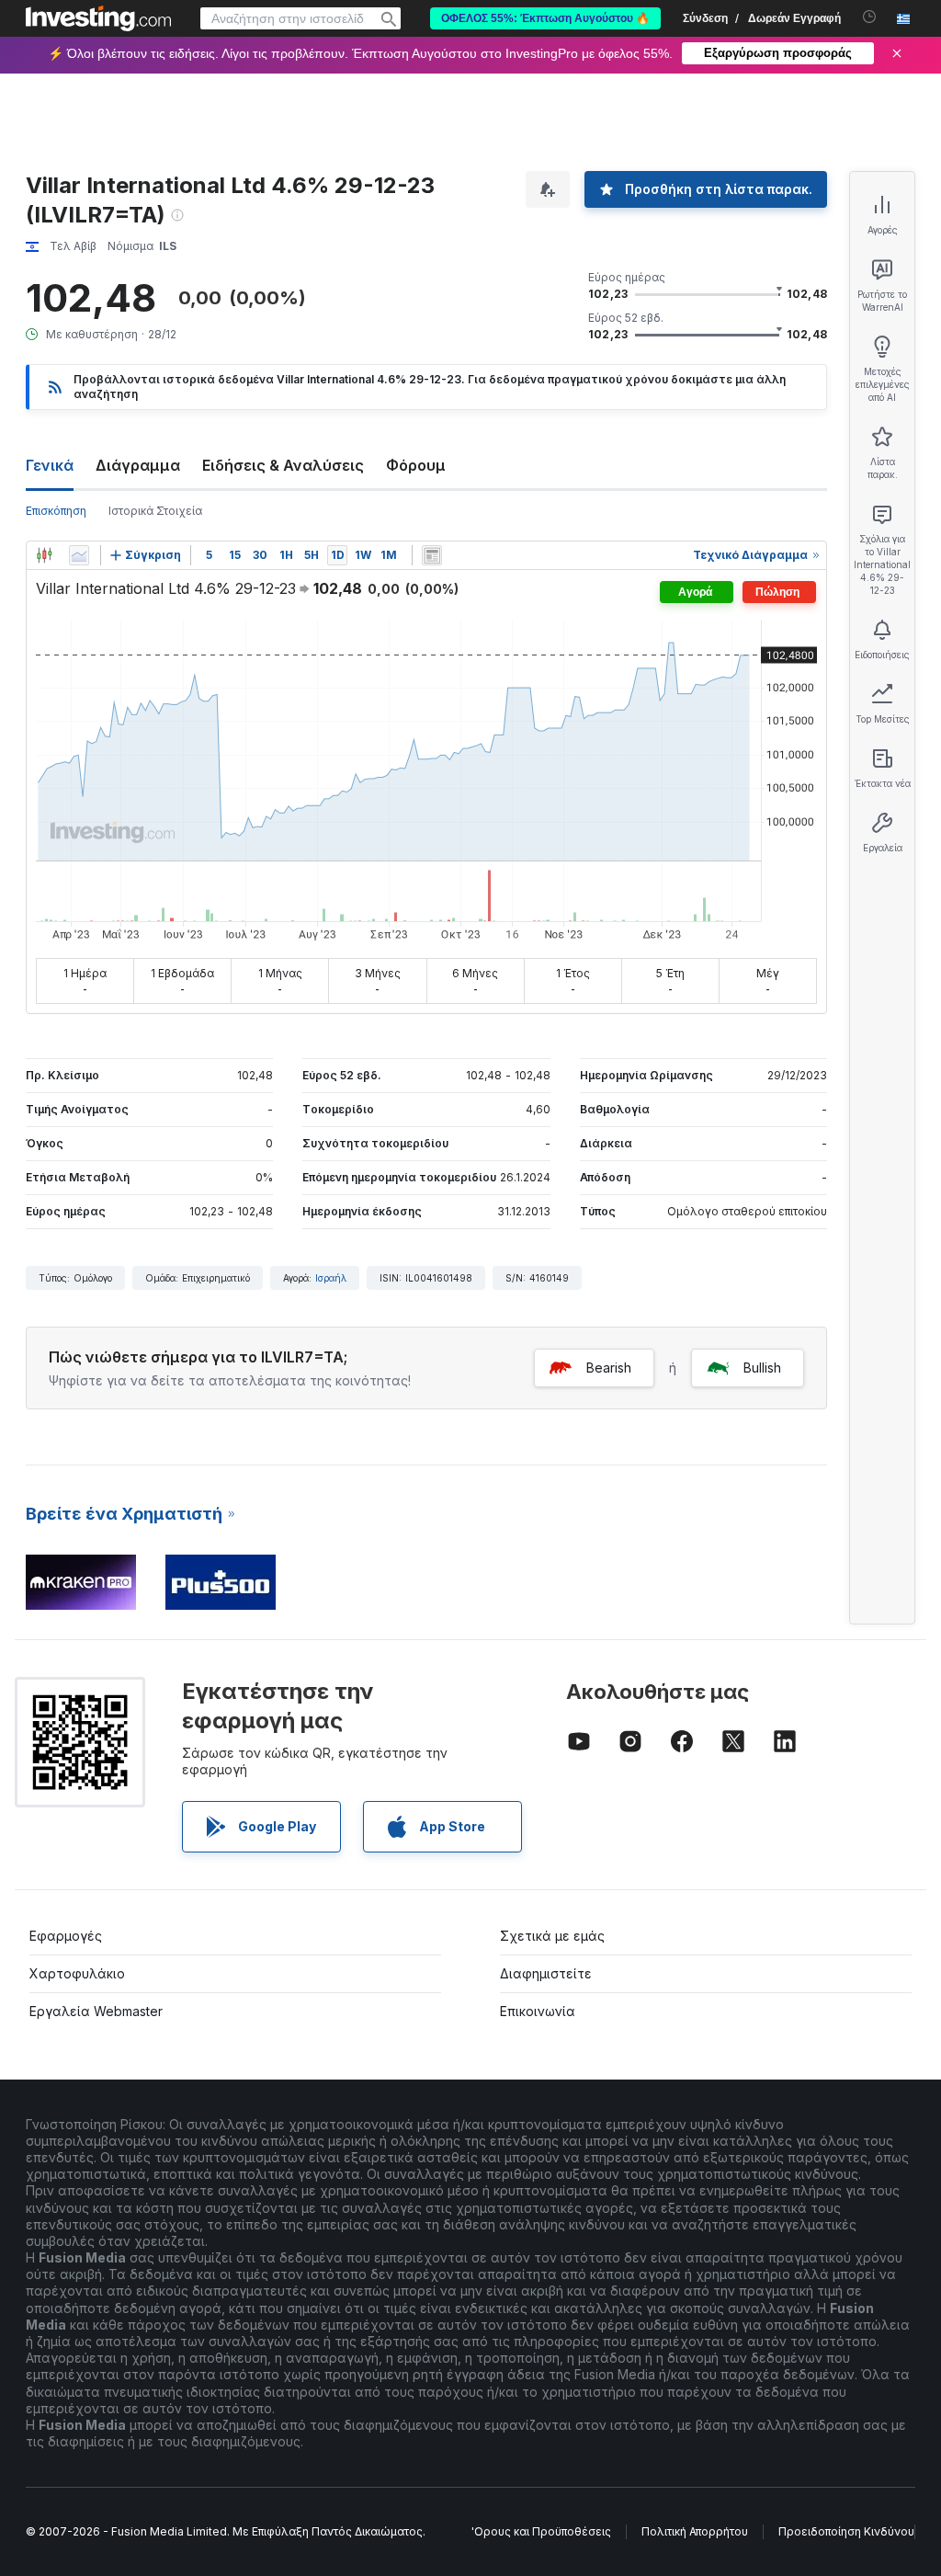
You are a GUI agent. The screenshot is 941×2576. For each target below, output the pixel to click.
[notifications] (870, 17)
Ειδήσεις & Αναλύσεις (283, 465)
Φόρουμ (416, 465)
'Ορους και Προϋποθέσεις (541, 2531)
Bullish (762, 1368)
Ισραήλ (331, 1278)
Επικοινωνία (538, 2011)
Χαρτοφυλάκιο (77, 1973)
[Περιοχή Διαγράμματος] (79, 555)
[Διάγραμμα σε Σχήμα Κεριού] (44, 555)
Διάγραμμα (138, 465)
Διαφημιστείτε (546, 1973)
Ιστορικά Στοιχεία (155, 511)
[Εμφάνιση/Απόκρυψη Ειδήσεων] (432, 555)
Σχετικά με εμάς (552, 1936)
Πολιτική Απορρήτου (695, 2531)
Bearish (609, 1368)
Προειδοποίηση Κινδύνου (846, 2531)
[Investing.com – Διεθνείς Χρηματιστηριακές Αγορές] (98, 18)
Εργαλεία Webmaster (96, 2011)
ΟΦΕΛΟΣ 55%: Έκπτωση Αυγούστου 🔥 (545, 18)
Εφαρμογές (66, 1936)
